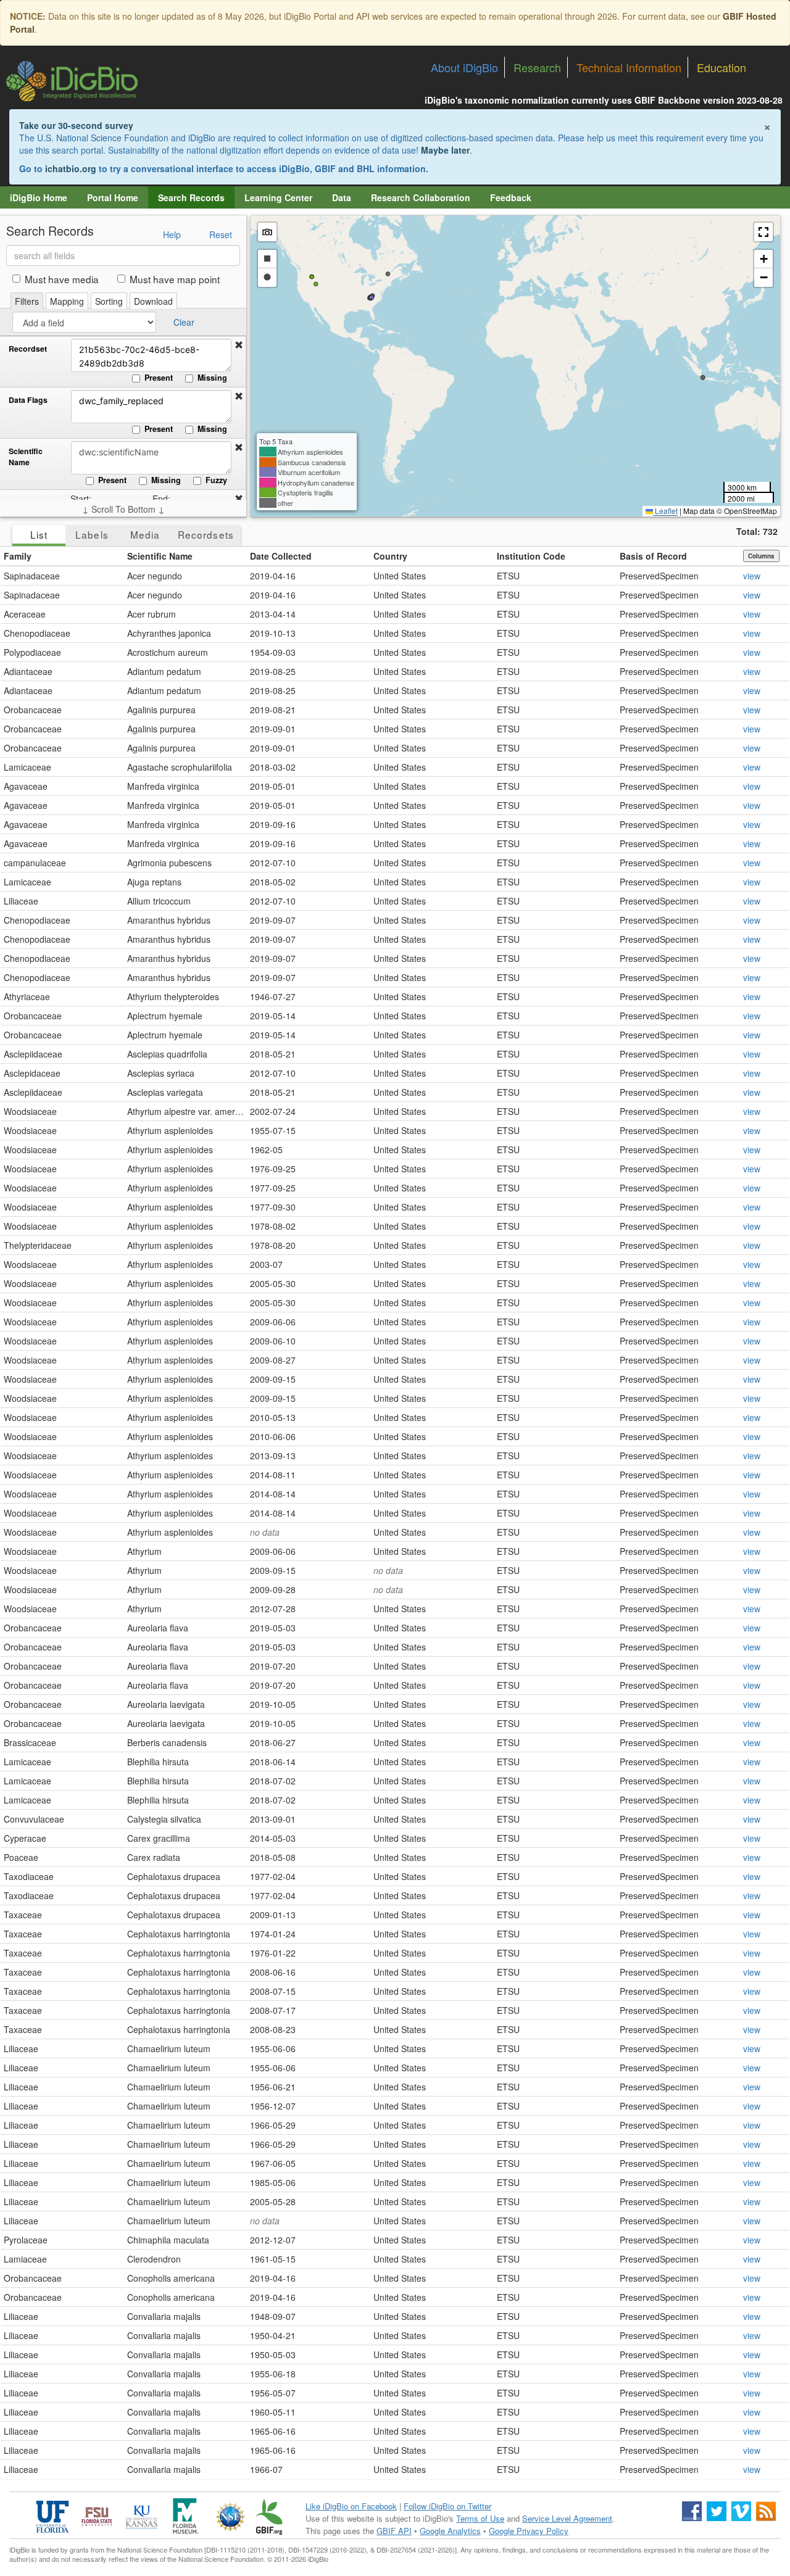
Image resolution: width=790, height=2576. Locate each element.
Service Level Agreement (567, 2518)
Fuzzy (216, 480)
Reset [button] (221, 234)
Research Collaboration (421, 197)
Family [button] (18, 556)
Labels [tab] (92, 534)
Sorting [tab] (109, 301)
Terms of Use (480, 2518)
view (752, 576)
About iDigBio (464, 67)
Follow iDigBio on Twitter (447, 2506)
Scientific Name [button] (160, 556)
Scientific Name (26, 457)
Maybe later (445, 150)
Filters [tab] (27, 301)
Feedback (511, 197)
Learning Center (278, 197)
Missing (212, 378)
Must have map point (175, 279)
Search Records (191, 197)
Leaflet (665, 511)
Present (159, 378)
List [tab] (39, 534)
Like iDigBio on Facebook (351, 2506)
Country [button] (390, 556)
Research (537, 67)
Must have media (62, 279)
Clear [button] (184, 322)
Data (342, 197)
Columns (761, 556)
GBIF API (394, 2531)
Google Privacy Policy (529, 2531)
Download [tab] (153, 301)
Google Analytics (450, 2531)
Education (721, 67)
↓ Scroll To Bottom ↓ (123, 509)
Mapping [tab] (67, 301)
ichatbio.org (71, 168)
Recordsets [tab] (206, 534)
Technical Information (629, 67)
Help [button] (172, 234)
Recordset (28, 349)
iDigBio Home (39, 197)
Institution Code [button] (531, 556)
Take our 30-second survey (76, 125)
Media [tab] (145, 534)
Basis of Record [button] (653, 556)
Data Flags (28, 400)
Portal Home (113, 197)
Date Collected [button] (281, 556)
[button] (239, 345)
